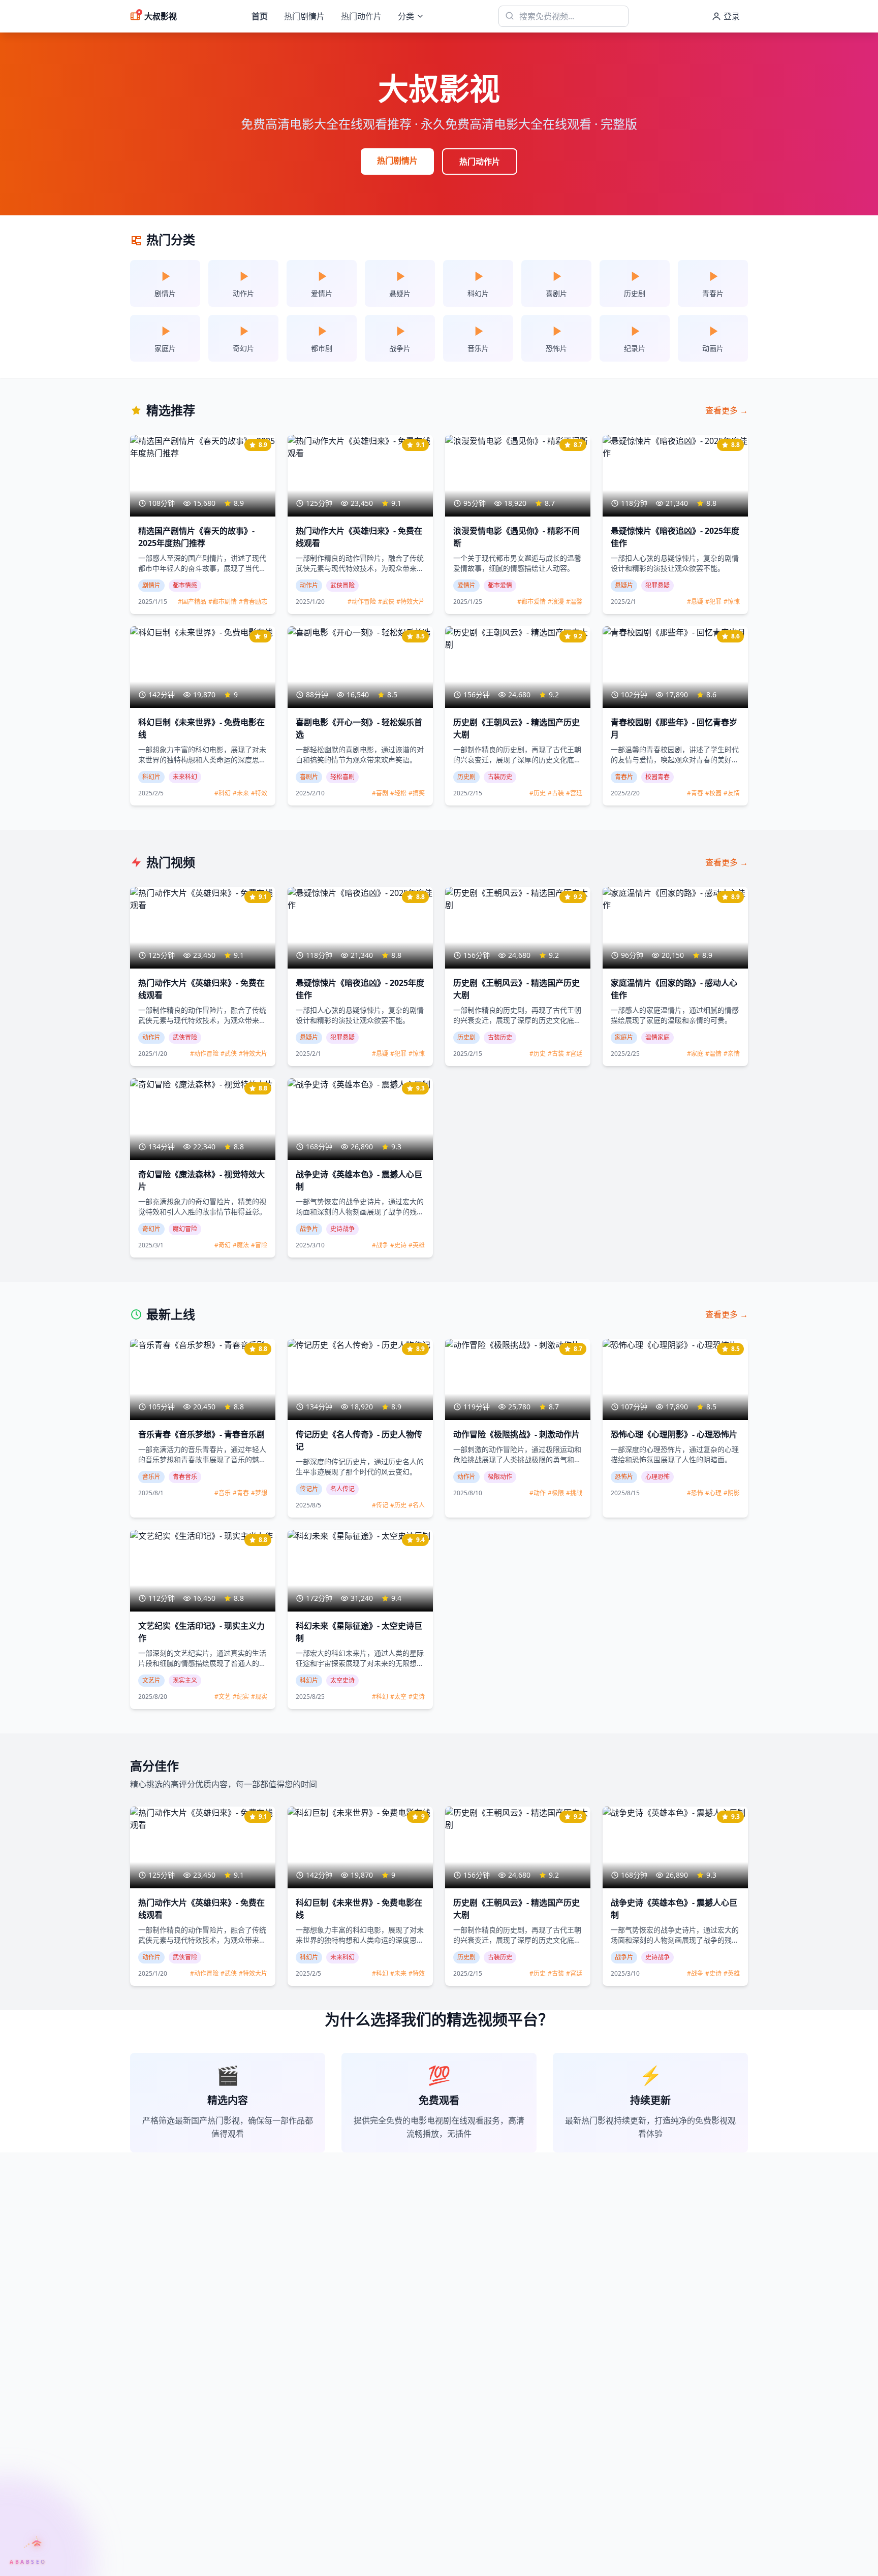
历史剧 (466, 777)
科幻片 (151, 777)
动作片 (309, 585)
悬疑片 (624, 585)
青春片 (624, 777)
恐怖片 (624, 1477)
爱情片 (466, 585)
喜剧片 (309, 777)
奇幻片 (151, 1229)
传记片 (309, 1489)
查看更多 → (727, 410)
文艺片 (151, 1680)
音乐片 (151, 1477)
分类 (406, 16)
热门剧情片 (304, 16)
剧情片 (151, 585)
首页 (260, 16)
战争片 (309, 1229)
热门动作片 (361, 16)
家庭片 (624, 1037)
